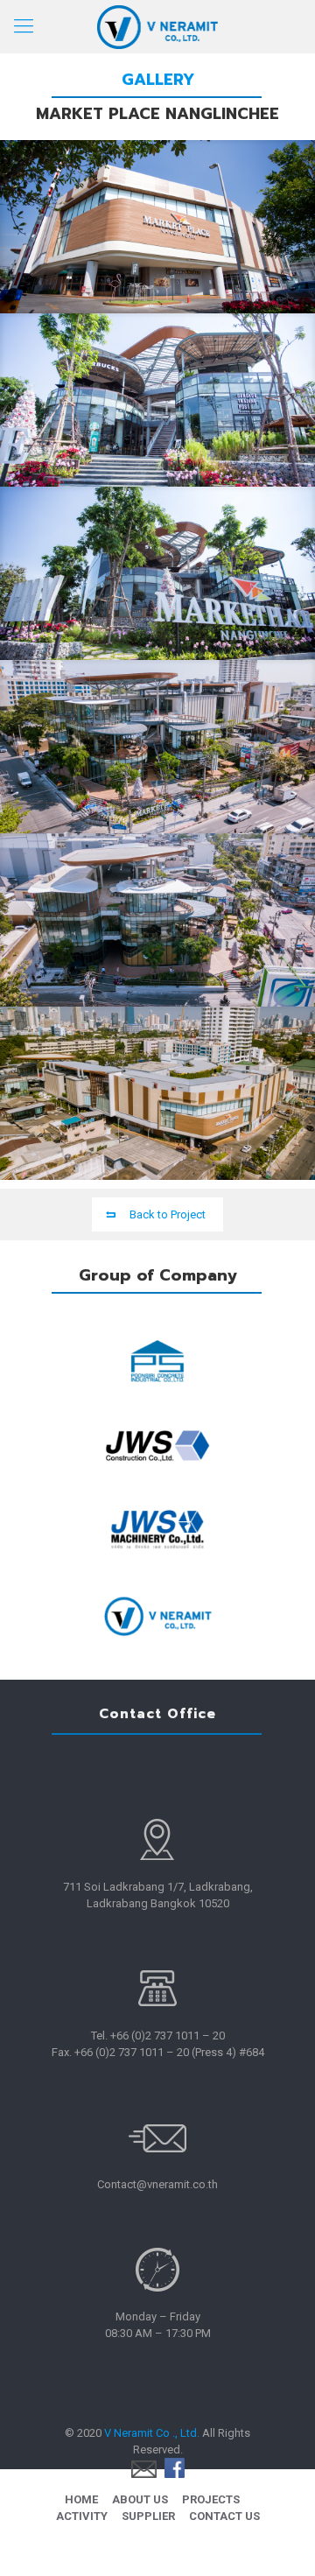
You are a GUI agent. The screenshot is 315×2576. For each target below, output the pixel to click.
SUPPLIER (148, 2516)
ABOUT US (140, 2499)
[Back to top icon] (279, 2540)
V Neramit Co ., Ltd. (152, 2433)
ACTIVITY (82, 2516)
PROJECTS (211, 2499)
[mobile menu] (24, 26)
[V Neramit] (157, 26)
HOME (81, 2499)
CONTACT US (224, 2516)
